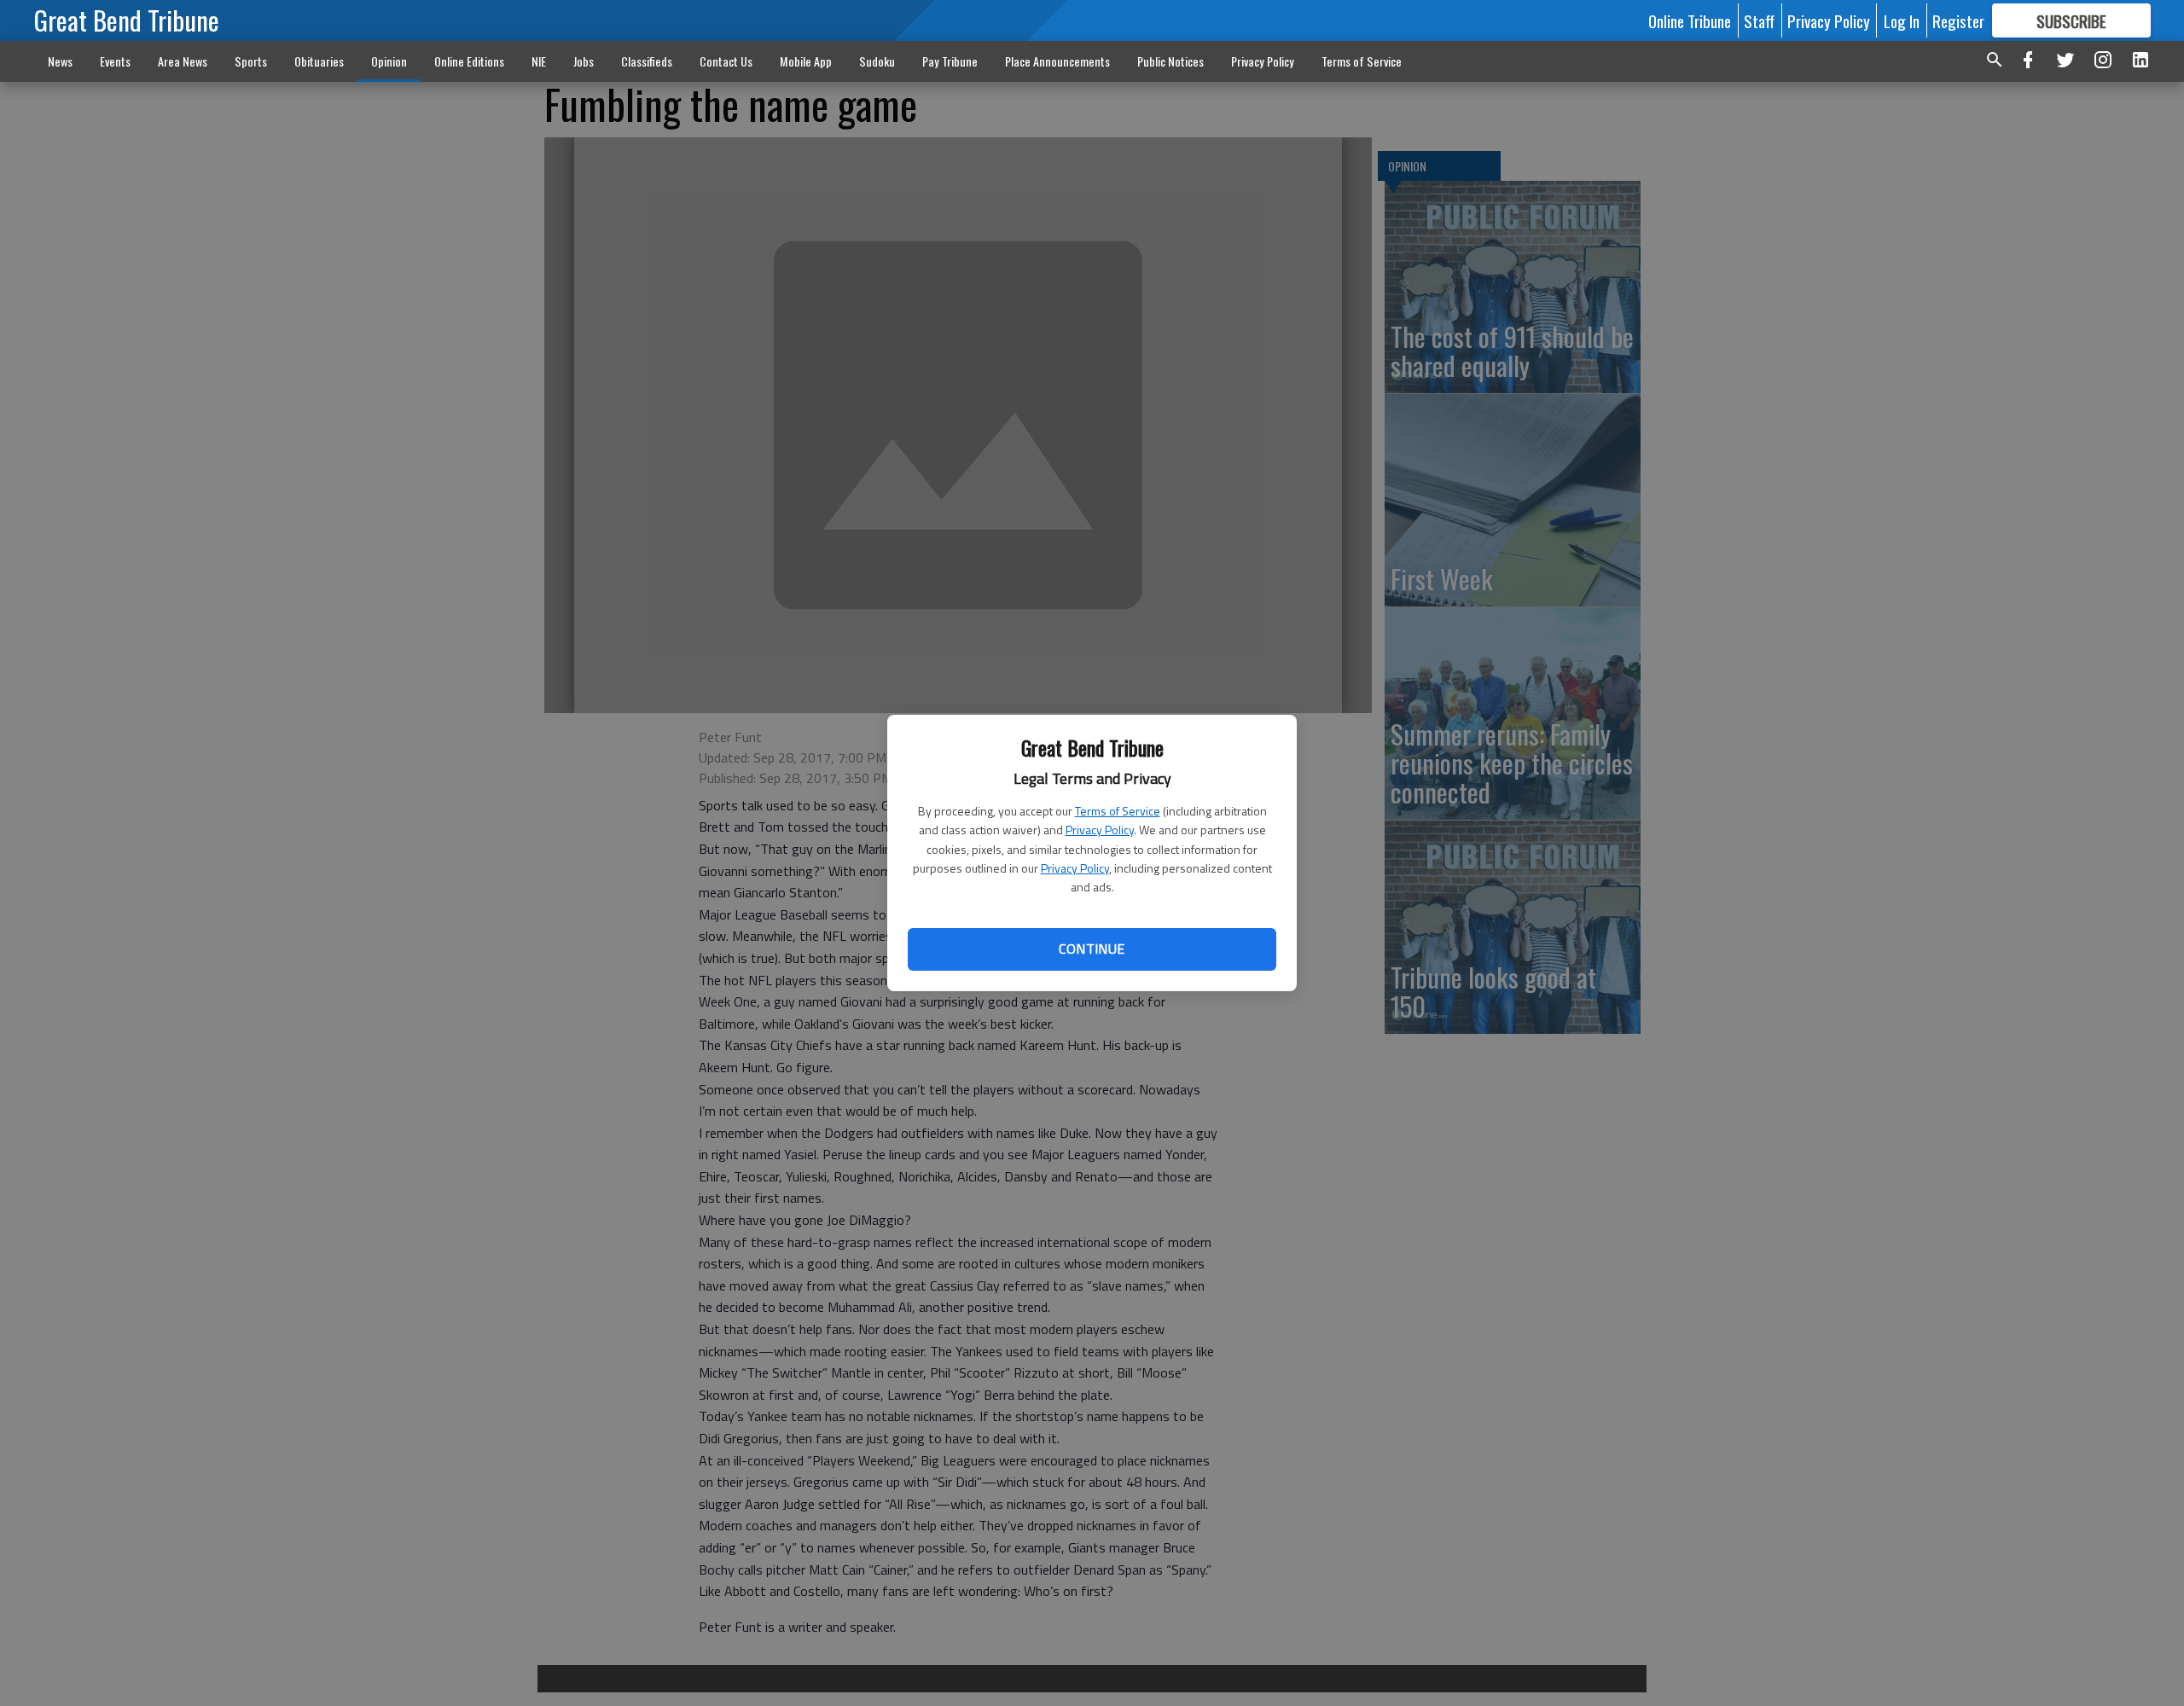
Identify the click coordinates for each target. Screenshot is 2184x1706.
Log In (1902, 20)
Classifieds (647, 61)
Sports (251, 61)
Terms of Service (1118, 811)
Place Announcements (1057, 61)
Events (115, 61)
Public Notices (1170, 61)
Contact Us (726, 61)
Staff (1759, 20)
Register (1958, 20)
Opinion (389, 61)
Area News (183, 61)
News (60, 61)
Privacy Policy (1100, 830)
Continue (1092, 949)
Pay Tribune (950, 61)
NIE (539, 61)
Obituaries (319, 61)
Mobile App (806, 61)
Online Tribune (1690, 20)
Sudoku (877, 61)
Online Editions (469, 61)
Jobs (584, 61)
